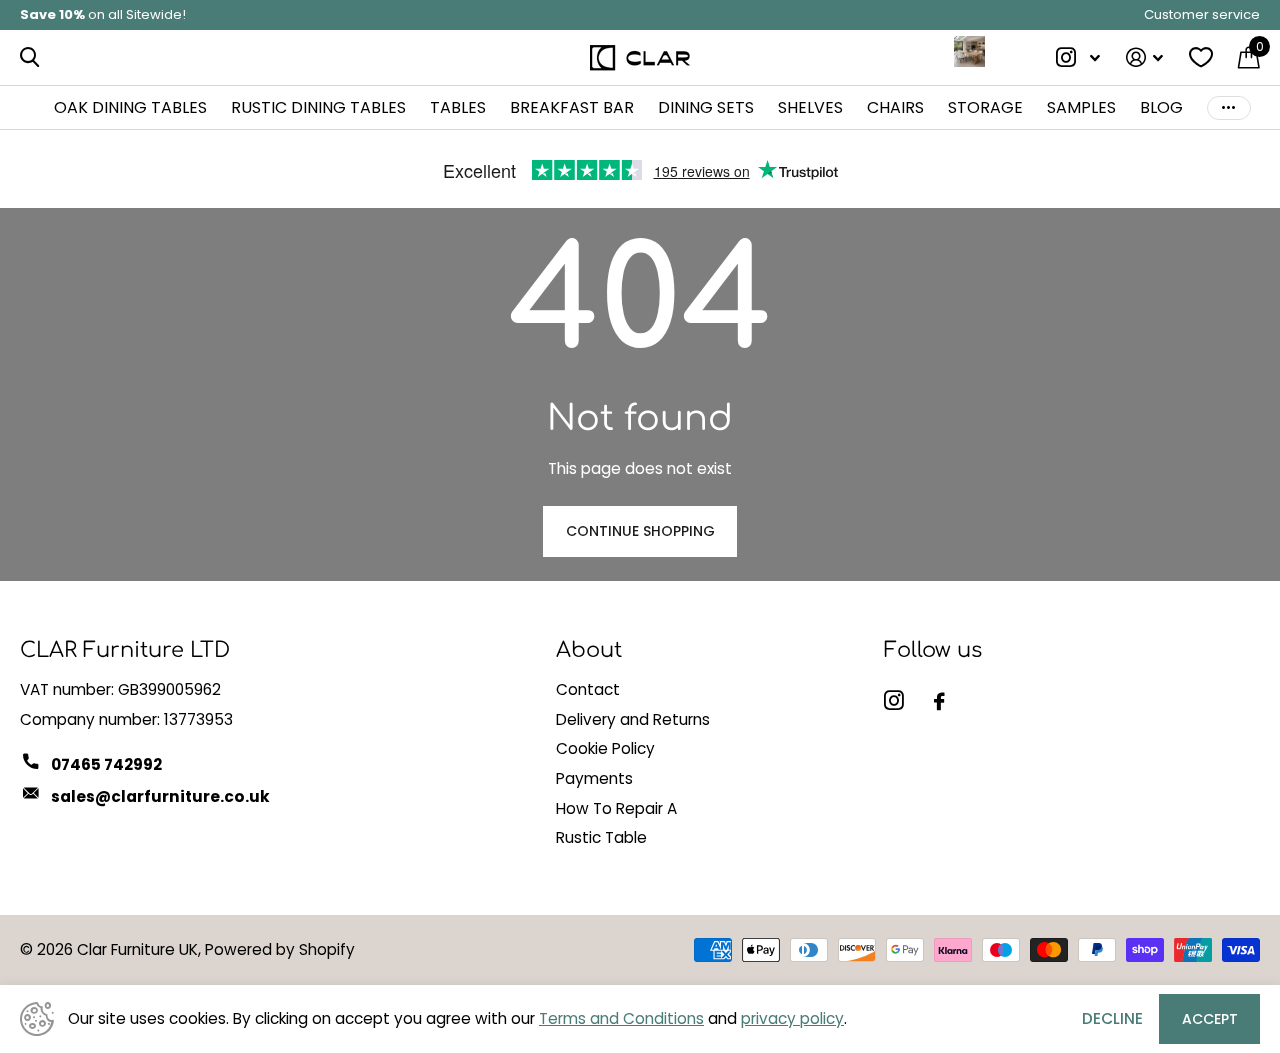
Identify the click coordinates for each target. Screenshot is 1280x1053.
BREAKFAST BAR (572, 107)
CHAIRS (895, 107)
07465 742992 (106, 764)
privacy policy (792, 1018)
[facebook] (939, 702)
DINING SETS (706, 107)
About (589, 650)
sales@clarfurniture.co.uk (160, 796)
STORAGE (985, 107)
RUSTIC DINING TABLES (318, 107)
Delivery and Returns (633, 719)
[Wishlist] (1200, 57)
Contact (588, 689)
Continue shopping (640, 531)
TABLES (458, 107)
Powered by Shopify (280, 949)
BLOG (1161, 107)
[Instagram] (894, 701)
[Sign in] (1144, 57)
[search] (29, 57)
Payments (594, 778)
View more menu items (1229, 107)
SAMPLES (1081, 107)
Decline (1112, 1018)
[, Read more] (1079, 57)
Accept (1210, 1019)
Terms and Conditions (621, 1018)
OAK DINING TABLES (130, 107)
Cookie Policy (605, 748)
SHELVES (810, 107)
